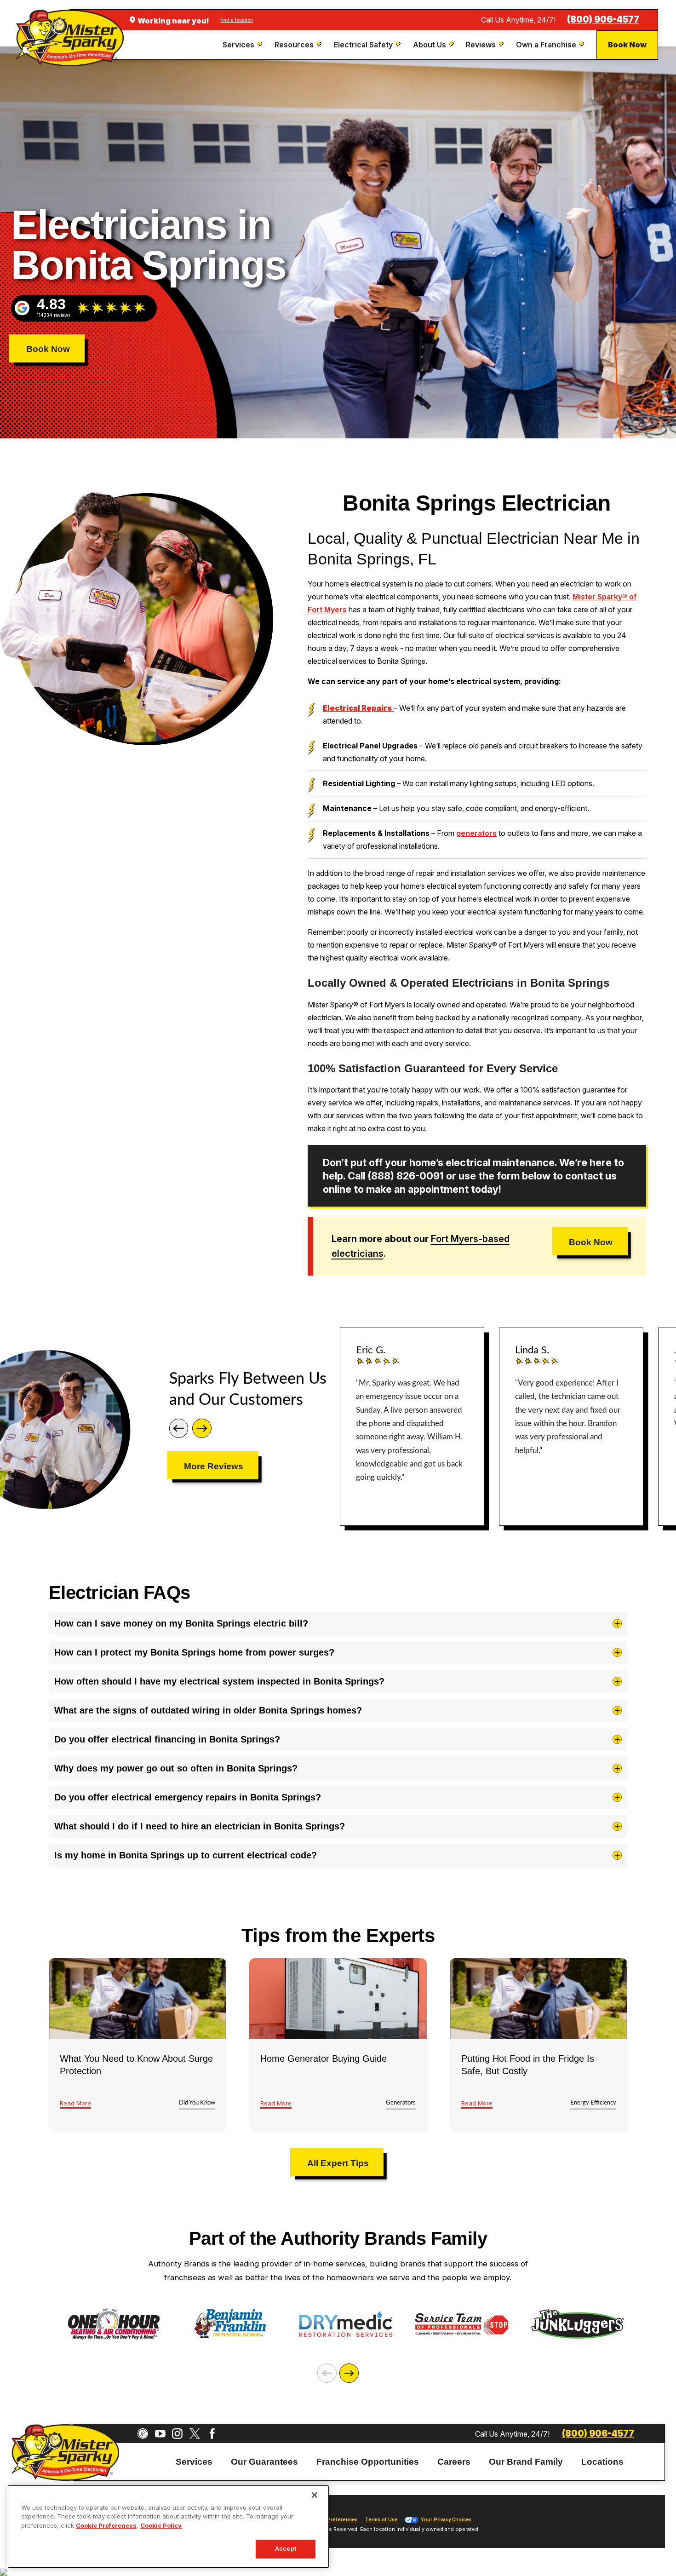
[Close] (315, 2495)
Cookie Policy (161, 2525)
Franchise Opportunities (368, 2461)
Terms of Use (381, 2520)
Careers (454, 2461)
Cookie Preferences (106, 2525)
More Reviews (214, 1466)
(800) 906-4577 (603, 20)
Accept (286, 2549)
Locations (602, 2461)
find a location (237, 20)
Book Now (627, 45)
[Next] (202, 1428)
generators (476, 833)
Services (194, 2461)
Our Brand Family (526, 2461)
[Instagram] (177, 2434)
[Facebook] (212, 2434)
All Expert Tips (338, 2163)
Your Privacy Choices (446, 2520)
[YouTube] (160, 2434)
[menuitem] (243, 45)
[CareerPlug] (143, 2434)
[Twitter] (195, 2434)
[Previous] (179, 1428)
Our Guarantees (264, 2461)
